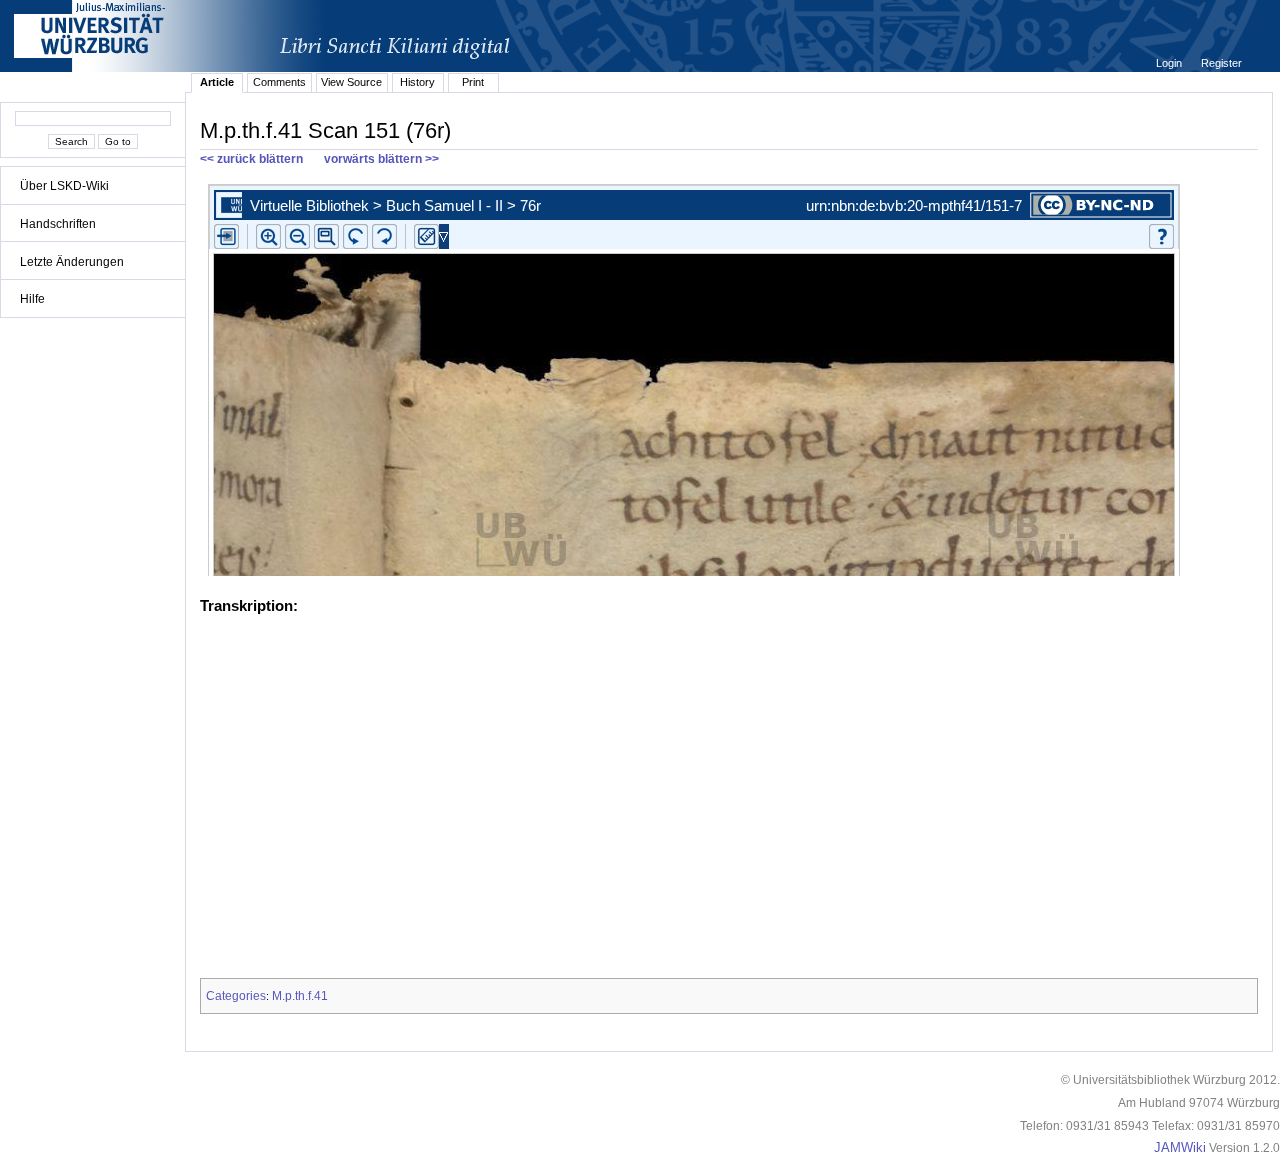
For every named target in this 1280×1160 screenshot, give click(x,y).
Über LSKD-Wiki (64, 186)
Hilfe (32, 299)
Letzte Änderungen (72, 262)
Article (217, 82)
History (417, 82)
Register (1221, 63)
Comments (279, 82)
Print (473, 82)
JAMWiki (1180, 1148)
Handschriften (58, 224)
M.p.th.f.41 (300, 996)
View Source (351, 82)
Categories (236, 996)
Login (1170, 63)
